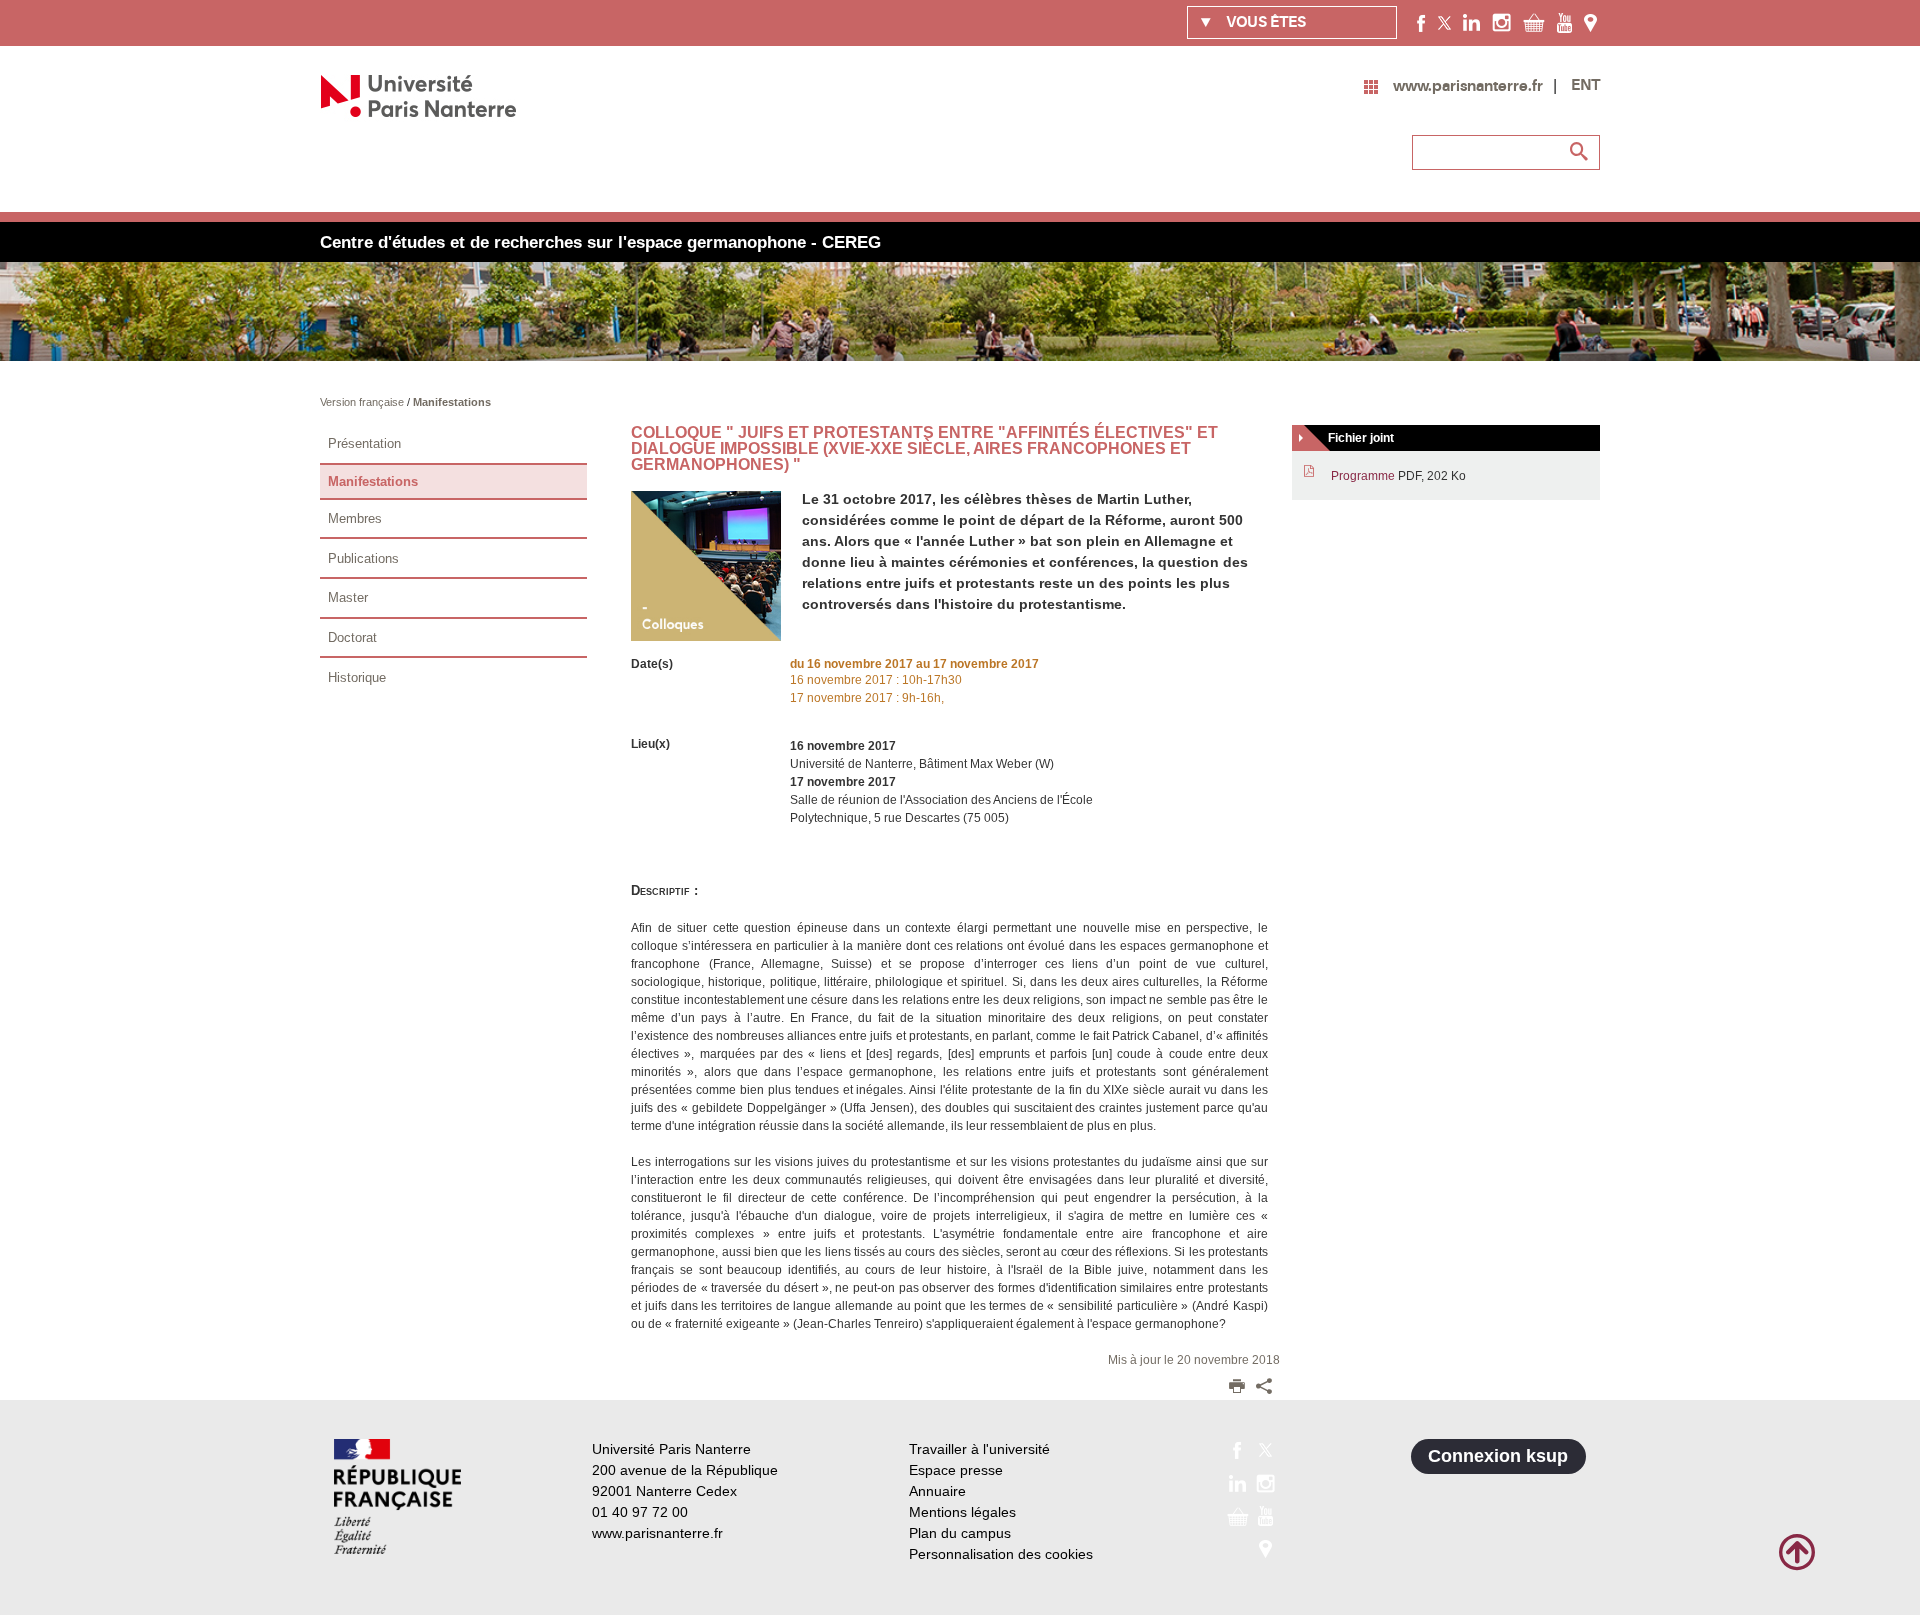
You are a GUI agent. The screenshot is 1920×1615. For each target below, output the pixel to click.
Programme (1363, 476)
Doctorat (352, 637)
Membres (355, 518)
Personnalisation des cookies (1001, 1554)
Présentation (364, 443)
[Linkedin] (1471, 22)
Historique (357, 677)
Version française (363, 402)
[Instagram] (1501, 22)
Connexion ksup (1498, 1456)
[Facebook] (1421, 22)
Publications (363, 558)
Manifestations (452, 402)
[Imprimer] (1237, 1388)
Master (348, 597)
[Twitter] (1444, 22)
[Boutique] (1534, 22)
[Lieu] (1590, 22)
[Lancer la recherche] (1580, 152)
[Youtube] (1564, 22)
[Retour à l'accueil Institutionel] (397, 1496)
